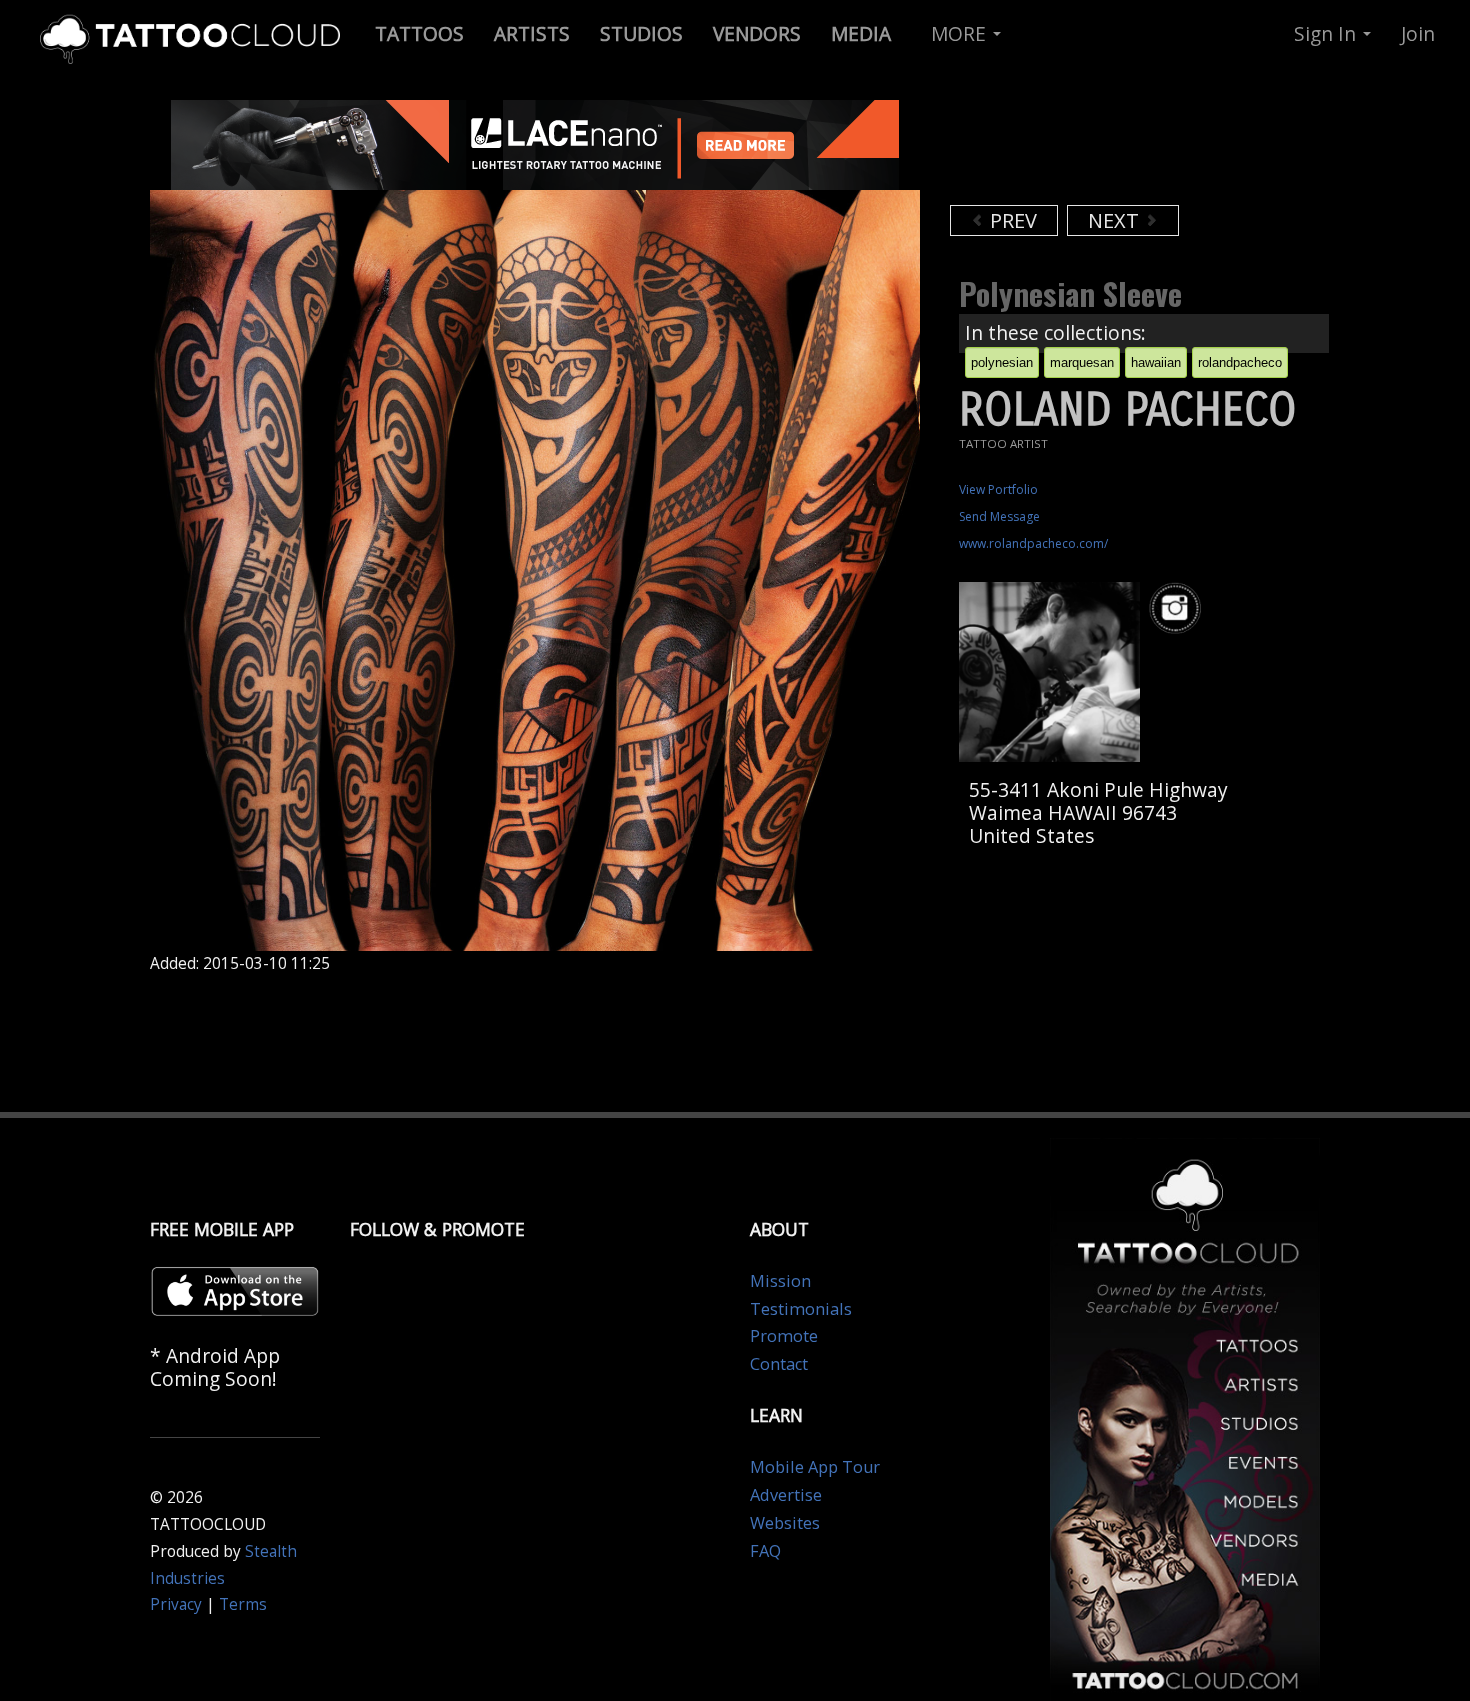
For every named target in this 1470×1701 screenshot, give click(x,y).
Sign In (1327, 33)
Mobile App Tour (815, 1467)
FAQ (765, 1551)
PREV (1011, 220)
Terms (243, 1604)
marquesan (1082, 362)
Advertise (786, 1495)
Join (1418, 33)
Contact (779, 1364)
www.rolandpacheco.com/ (1033, 543)
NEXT (1116, 220)
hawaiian (1156, 362)
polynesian (1002, 362)
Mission (780, 1281)
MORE (961, 33)
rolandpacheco (1240, 362)
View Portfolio (998, 489)
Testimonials (801, 1309)
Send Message (999, 516)
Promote (784, 1336)
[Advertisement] (1110, 150)
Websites (785, 1523)
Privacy (176, 1604)
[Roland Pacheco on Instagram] (1178, 608)
